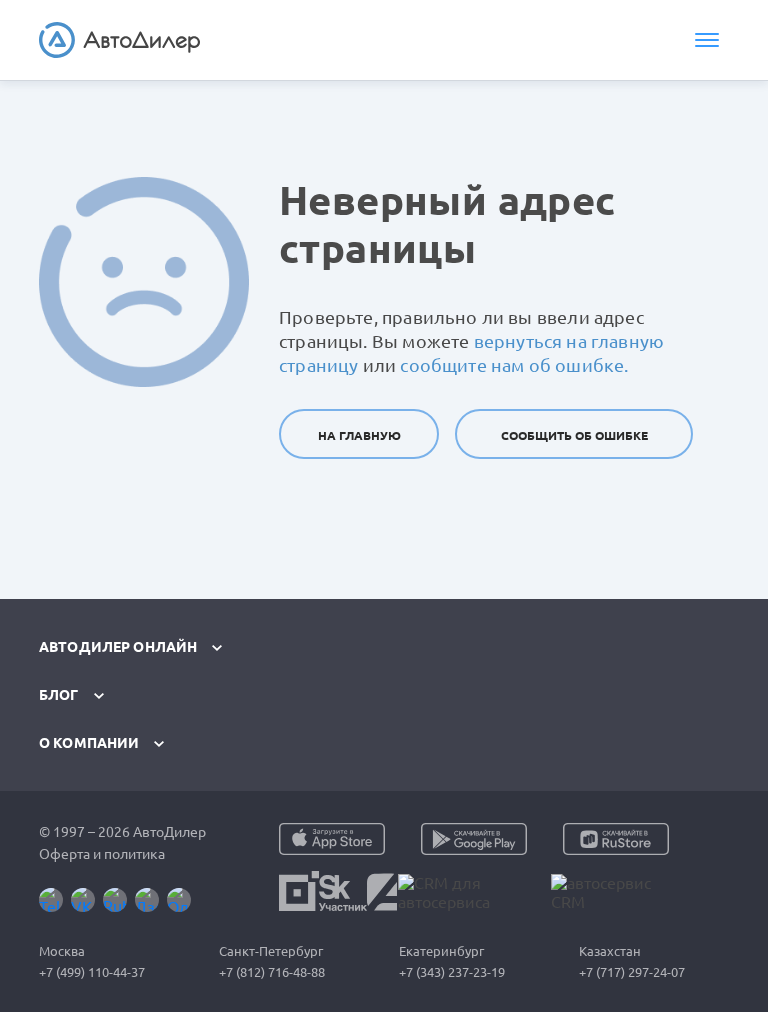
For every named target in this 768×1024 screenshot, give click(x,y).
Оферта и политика (102, 854)
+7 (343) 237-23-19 (452, 972)
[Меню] (707, 40)
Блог (59, 695)
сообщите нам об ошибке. (514, 365)
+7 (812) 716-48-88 (272, 972)
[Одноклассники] (179, 900)
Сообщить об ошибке (574, 435)
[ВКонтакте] (83, 900)
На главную (359, 435)
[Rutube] (115, 900)
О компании (89, 743)
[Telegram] (51, 900)
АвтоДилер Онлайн (118, 647)
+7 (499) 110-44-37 (92, 972)
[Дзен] (147, 900)
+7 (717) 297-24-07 (632, 972)
